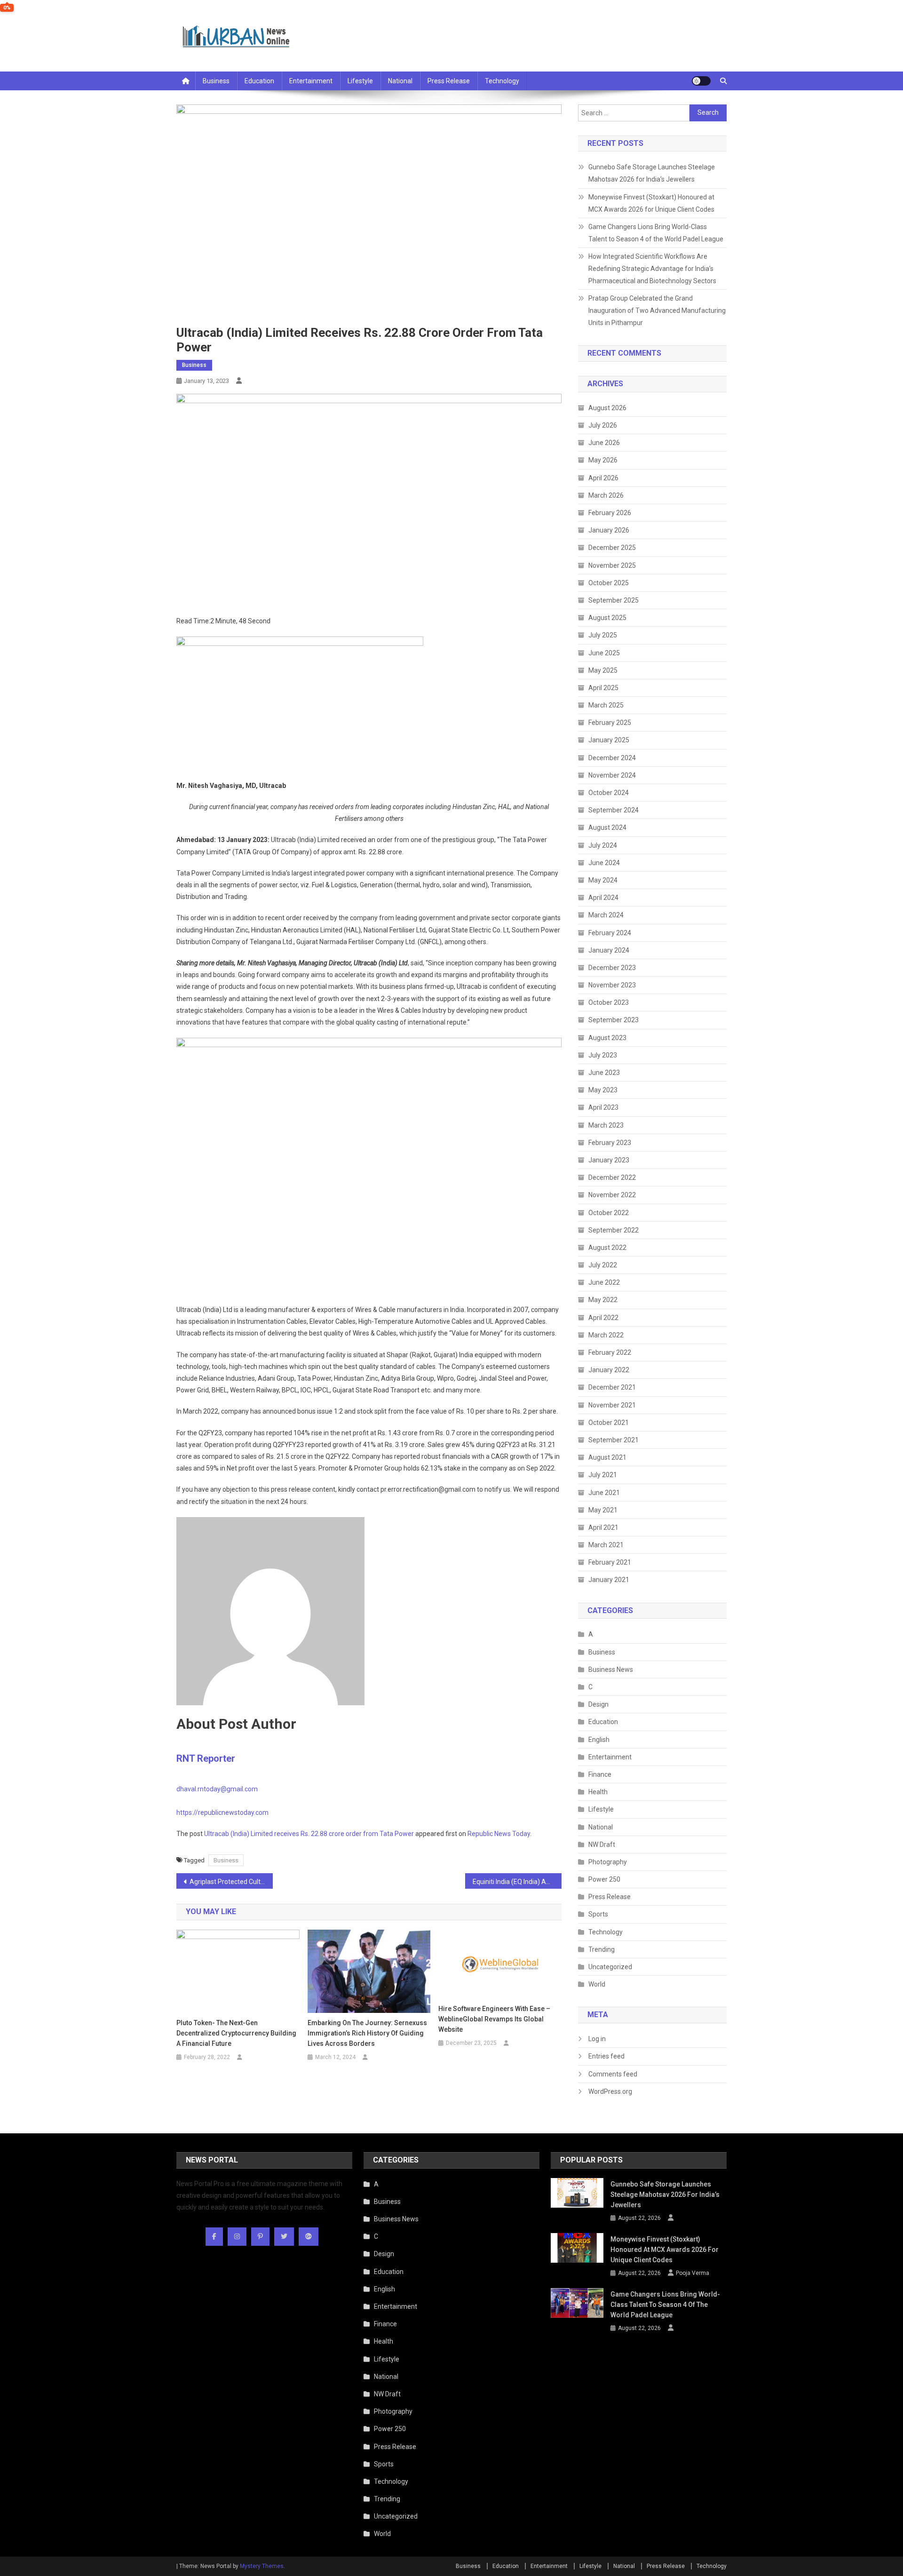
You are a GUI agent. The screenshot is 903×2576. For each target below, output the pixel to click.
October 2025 (609, 583)
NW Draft (602, 1845)
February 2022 (610, 1352)
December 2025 (612, 548)
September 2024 (614, 810)
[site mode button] (701, 81)
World (597, 1984)
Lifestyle (360, 81)
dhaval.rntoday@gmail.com (217, 1789)
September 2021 (614, 1440)
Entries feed (606, 2056)
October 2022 (609, 1213)
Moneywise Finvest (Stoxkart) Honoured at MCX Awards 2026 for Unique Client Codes (651, 203)
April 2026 (603, 478)
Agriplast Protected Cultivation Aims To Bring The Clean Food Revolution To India (231, 1882)
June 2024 (604, 863)
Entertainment (311, 81)
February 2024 (610, 933)
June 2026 (604, 443)
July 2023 (603, 1055)
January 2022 (609, 1370)
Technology (502, 81)
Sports (598, 1914)
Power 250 (604, 1879)
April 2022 (603, 1318)
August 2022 (607, 1248)
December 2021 (612, 1387)
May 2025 (603, 670)
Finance (600, 1774)
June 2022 (604, 1282)
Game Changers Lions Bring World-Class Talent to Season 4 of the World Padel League (656, 233)
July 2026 (603, 425)
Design (598, 1704)
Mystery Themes (262, 2566)
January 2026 (609, 530)
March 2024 (606, 915)
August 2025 (607, 618)
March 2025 (606, 705)
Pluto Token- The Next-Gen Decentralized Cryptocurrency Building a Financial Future (236, 2033)
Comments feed (613, 2074)
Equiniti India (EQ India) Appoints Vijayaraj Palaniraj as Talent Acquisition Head (517, 1882)
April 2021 (603, 1527)
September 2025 (614, 600)
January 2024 (609, 950)
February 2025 (610, 723)
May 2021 (603, 1510)
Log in (597, 2039)
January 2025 (609, 740)
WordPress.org (610, 2091)
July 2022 (603, 1265)
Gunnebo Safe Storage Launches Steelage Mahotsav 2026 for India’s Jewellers (652, 173)
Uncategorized (610, 1967)
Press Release (449, 81)
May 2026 (603, 460)
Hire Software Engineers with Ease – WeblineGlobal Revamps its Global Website (494, 2019)
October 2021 (609, 1423)
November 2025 (612, 565)
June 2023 (604, 1073)
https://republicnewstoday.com (222, 1813)
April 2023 (603, 1107)
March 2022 (606, 1335)
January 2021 (609, 1580)
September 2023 (614, 1020)
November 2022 (612, 1195)
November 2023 (612, 985)
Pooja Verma (693, 2273)
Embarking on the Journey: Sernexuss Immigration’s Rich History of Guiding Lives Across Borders (367, 2033)
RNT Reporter (206, 1758)
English (599, 1740)
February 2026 (610, 513)
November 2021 (612, 1405)
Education (259, 81)
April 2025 (603, 688)
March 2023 (606, 1125)
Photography (608, 1862)
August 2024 (607, 827)
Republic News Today (499, 1834)
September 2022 (614, 1230)
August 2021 (607, 1457)
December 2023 (612, 968)
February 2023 (610, 1143)
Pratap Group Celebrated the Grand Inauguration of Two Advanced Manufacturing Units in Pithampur (657, 310)
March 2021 (606, 1545)
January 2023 (609, 1160)
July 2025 (603, 635)
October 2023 (609, 1002)
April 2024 (603, 898)
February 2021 (610, 1562)
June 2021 (604, 1493)
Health (598, 1792)
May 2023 (603, 1090)
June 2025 (604, 653)
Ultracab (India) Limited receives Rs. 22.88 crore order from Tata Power (309, 1834)
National (400, 81)
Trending (602, 1949)
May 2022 (603, 1300)
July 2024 (603, 845)
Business (216, 81)
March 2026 (606, 495)
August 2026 (607, 408)
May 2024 (603, 880)
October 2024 (609, 793)
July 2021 (603, 1475)
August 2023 (607, 1038)
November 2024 (612, 775)
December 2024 (612, 758)
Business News (611, 1670)
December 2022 (612, 1177)
